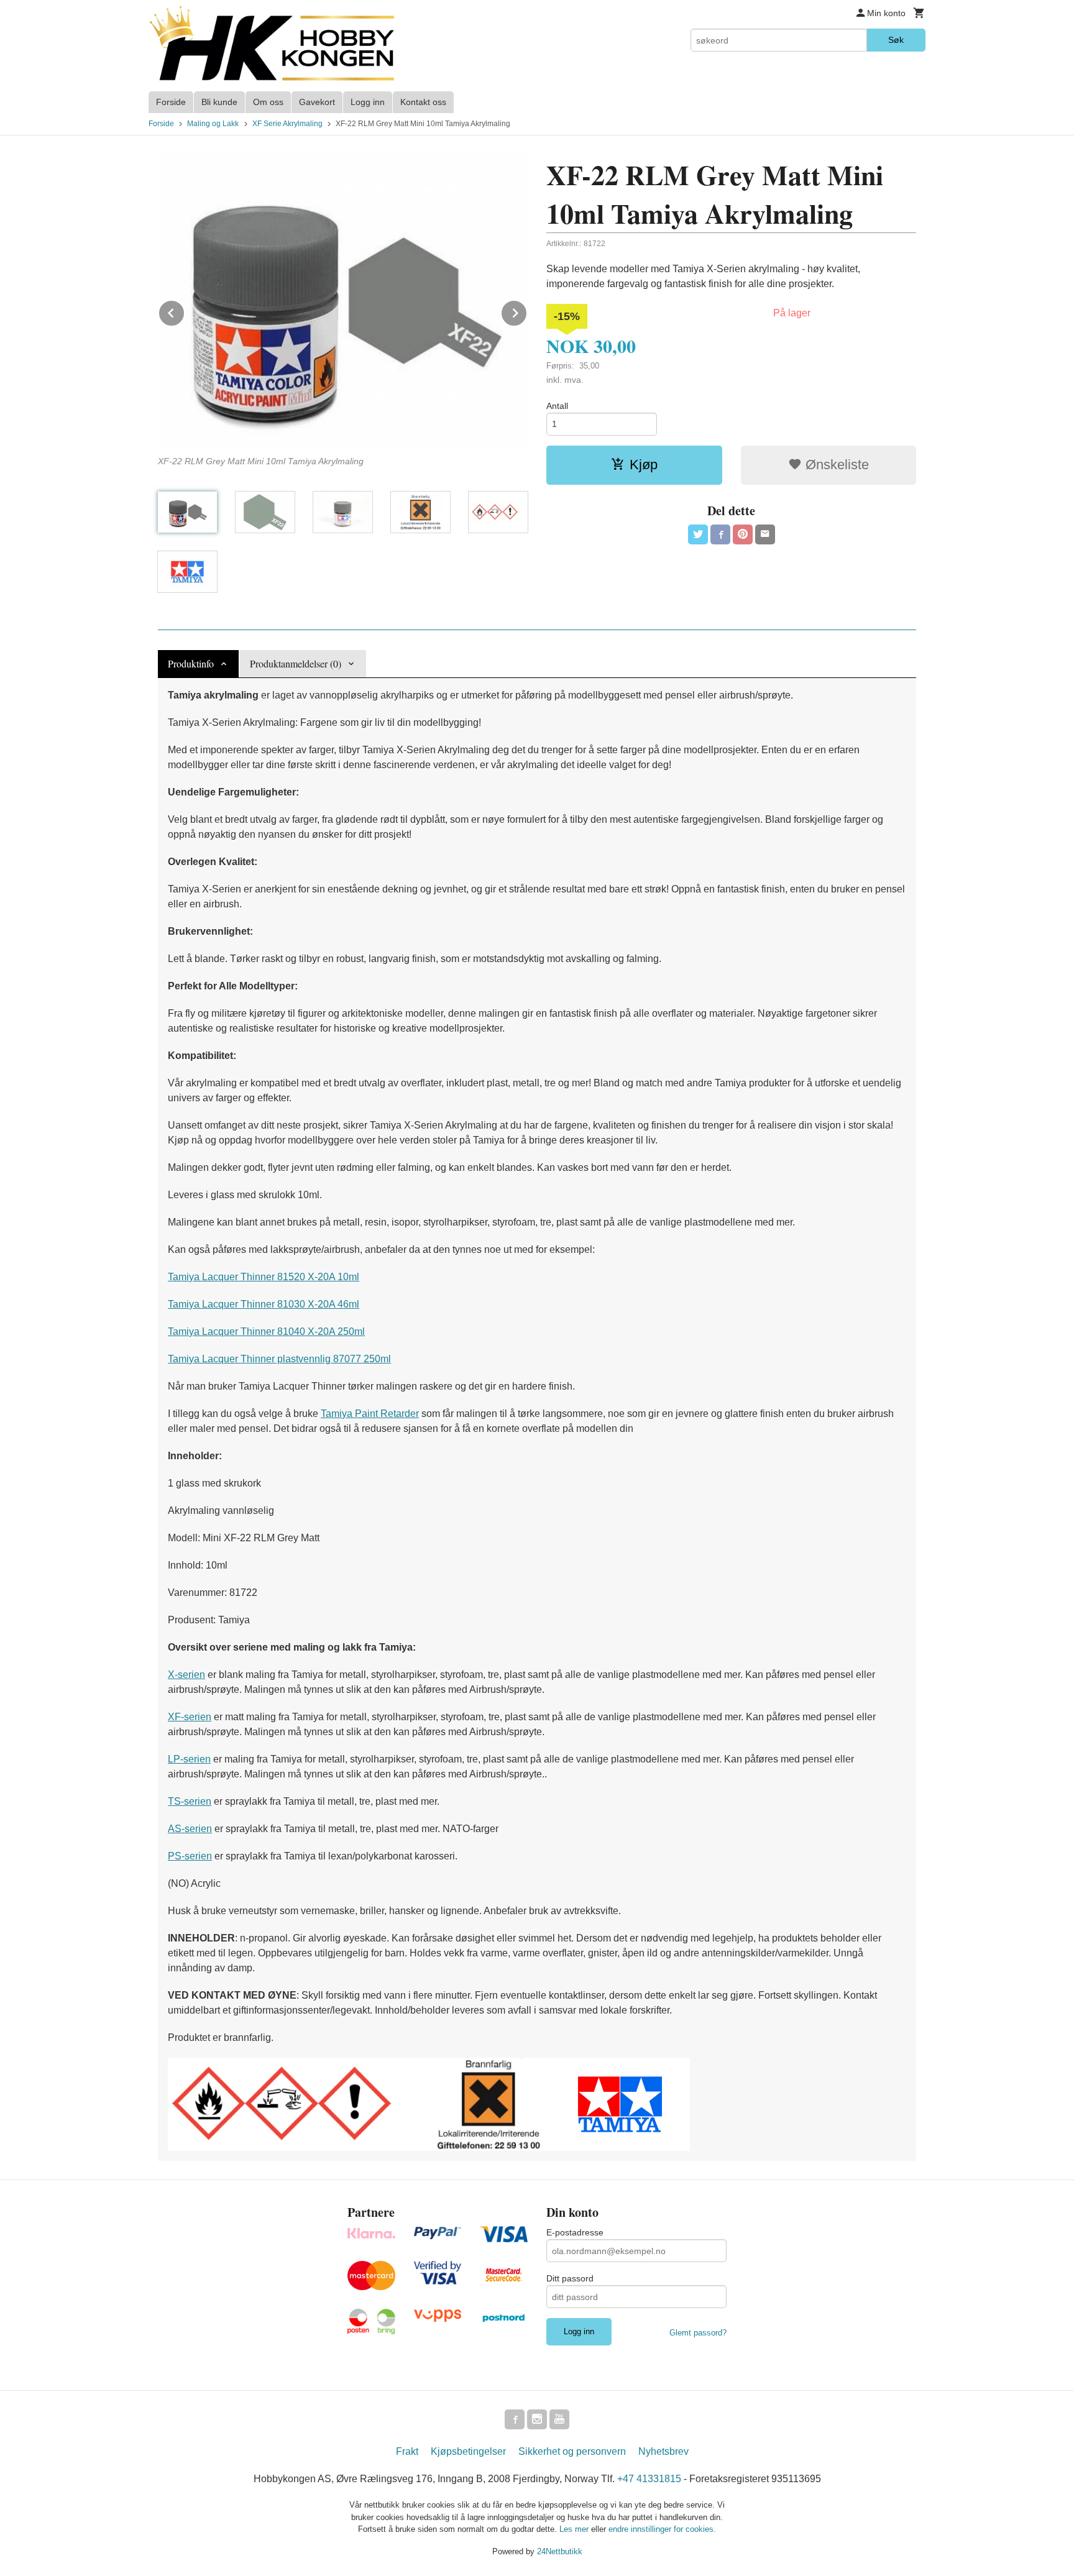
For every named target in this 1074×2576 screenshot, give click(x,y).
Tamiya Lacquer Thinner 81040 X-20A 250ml (266, 1332)
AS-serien (190, 1829)
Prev (185, 311)
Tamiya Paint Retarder (370, 1414)
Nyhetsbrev (663, 2451)
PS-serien (190, 1856)
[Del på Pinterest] (743, 534)
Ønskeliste (835, 465)
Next (527, 311)
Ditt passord (570, 2278)
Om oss (268, 102)
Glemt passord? (698, 2333)
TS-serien (190, 1801)
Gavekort (317, 102)
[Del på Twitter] (698, 534)
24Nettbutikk (560, 2551)
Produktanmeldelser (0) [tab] (296, 663)
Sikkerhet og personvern (572, 2451)
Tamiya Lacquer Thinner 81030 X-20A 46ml (264, 1304)
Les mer (575, 2529)
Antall (557, 406)
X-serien (186, 1675)
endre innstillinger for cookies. (662, 2529)
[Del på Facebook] (720, 534)
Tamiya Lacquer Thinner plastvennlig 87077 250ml (279, 1359)
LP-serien (189, 1759)
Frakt (407, 2451)
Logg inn (368, 102)
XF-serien (190, 1717)
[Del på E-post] (765, 534)
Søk (896, 40)
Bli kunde (219, 102)
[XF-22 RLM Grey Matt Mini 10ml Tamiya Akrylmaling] (343, 302)
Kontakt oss (423, 102)
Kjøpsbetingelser (468, 2451)
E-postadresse (575, 2232)
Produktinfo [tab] (191, 663)
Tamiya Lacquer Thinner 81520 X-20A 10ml (264, 1277)
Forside (171, 102)
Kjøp (644, 465)
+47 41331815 (649, 2479)
